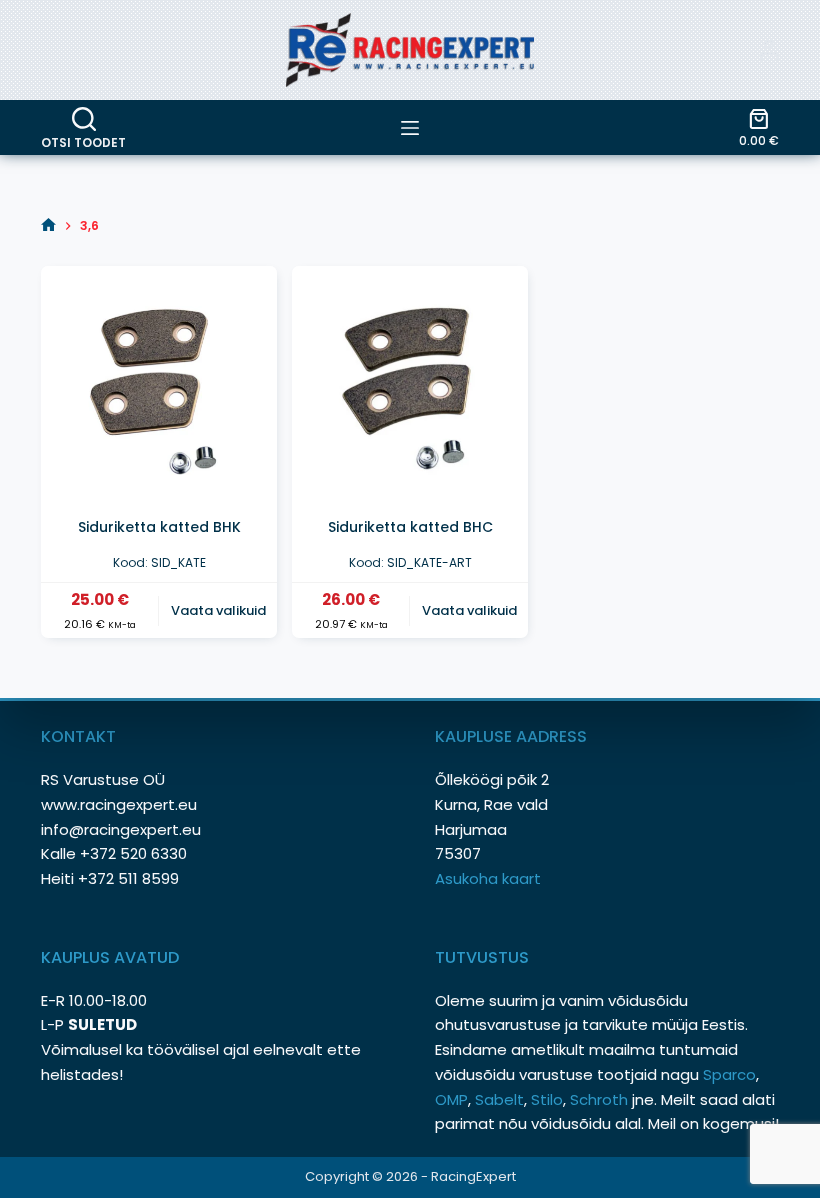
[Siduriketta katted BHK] (159, 384)
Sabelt (499, 1099)
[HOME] (48, 225)
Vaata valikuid (218, 610)
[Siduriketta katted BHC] (410, 384)
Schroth (601, 1099)
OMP (451, 1099)
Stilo (547, 1099)
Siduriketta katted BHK (159, 527)
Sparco (729, 1074)
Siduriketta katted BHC (410, 527)
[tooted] (410, 128)
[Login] (769, 50)
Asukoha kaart (490, 878)
